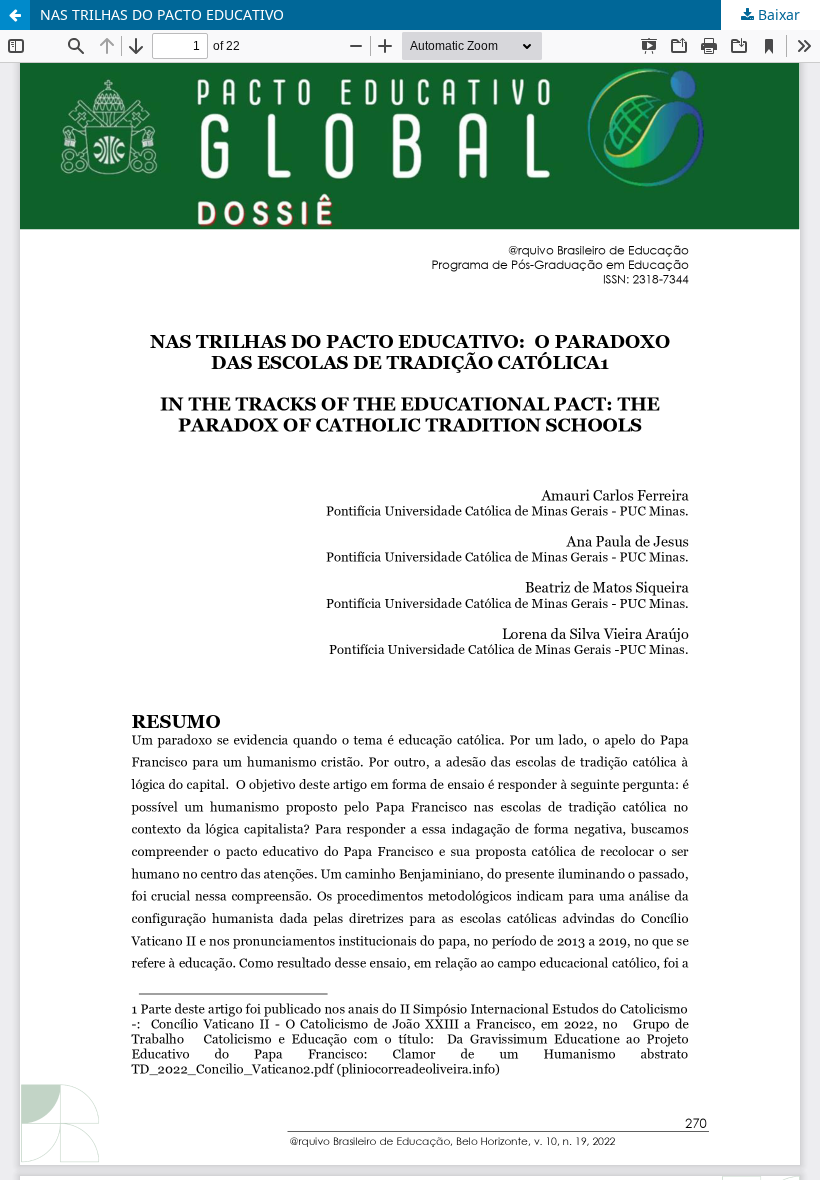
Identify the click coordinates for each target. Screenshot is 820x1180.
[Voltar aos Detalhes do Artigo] (15, 15)
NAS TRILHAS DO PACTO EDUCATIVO (162, 14)
